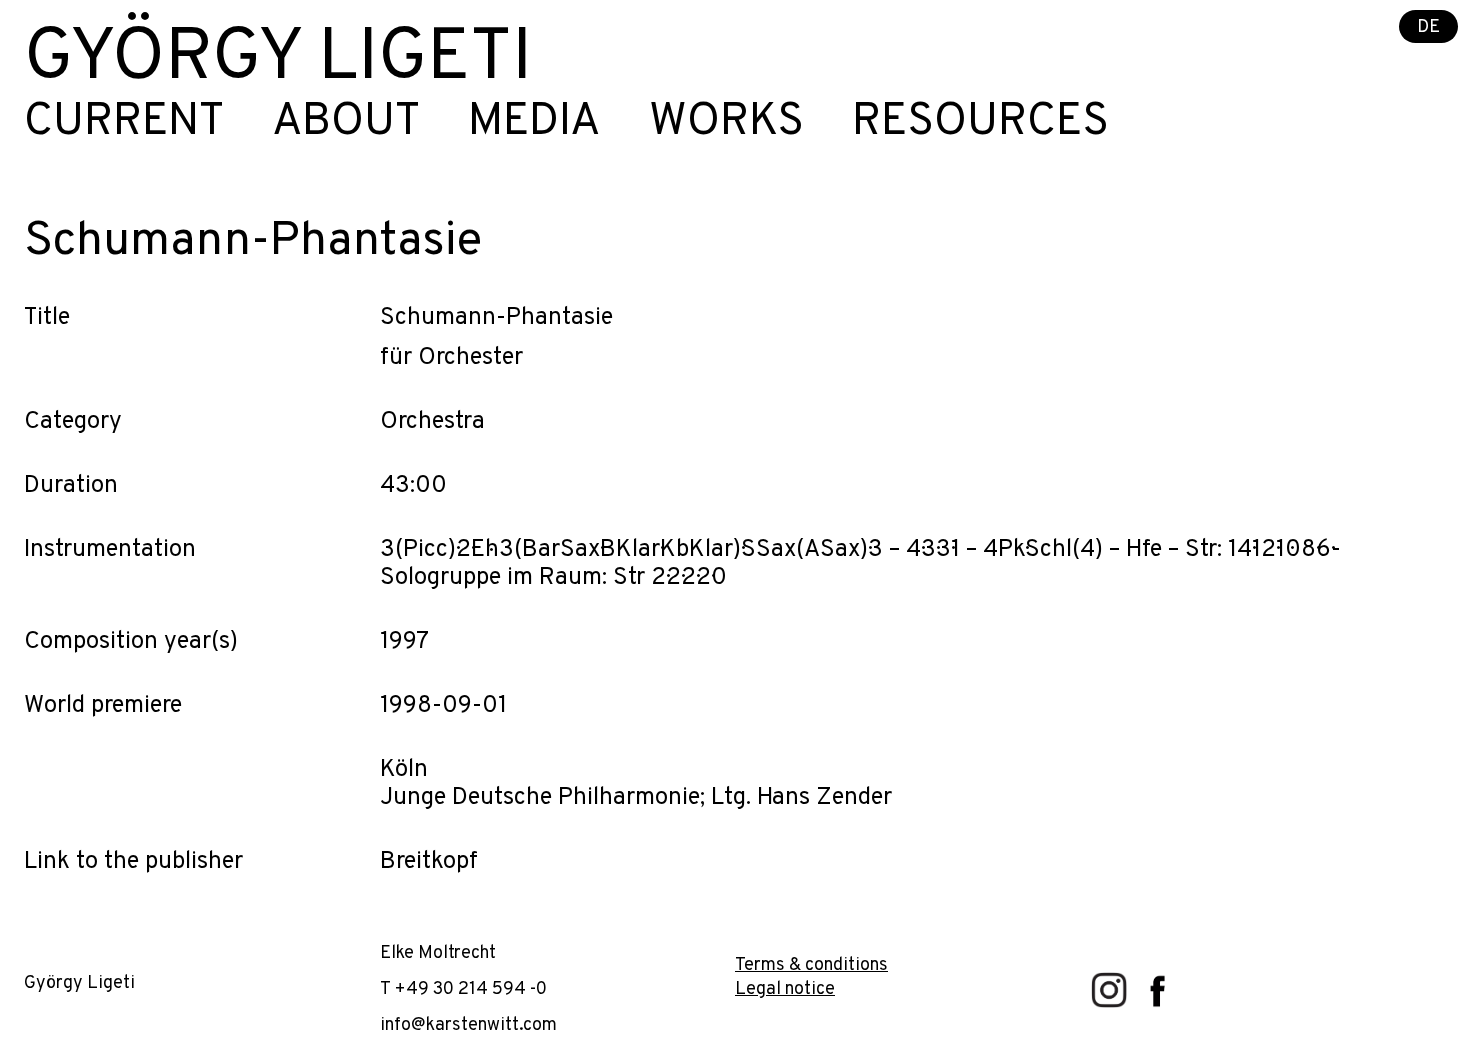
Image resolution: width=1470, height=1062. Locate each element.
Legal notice (785, 989)
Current (124, 123)
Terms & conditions (811, 965)
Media (534, 123)
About (346, 123)
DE (1428, 27)
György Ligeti (278, 60)
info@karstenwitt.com (468, 1025)
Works (726, 123)
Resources (980, 123)
